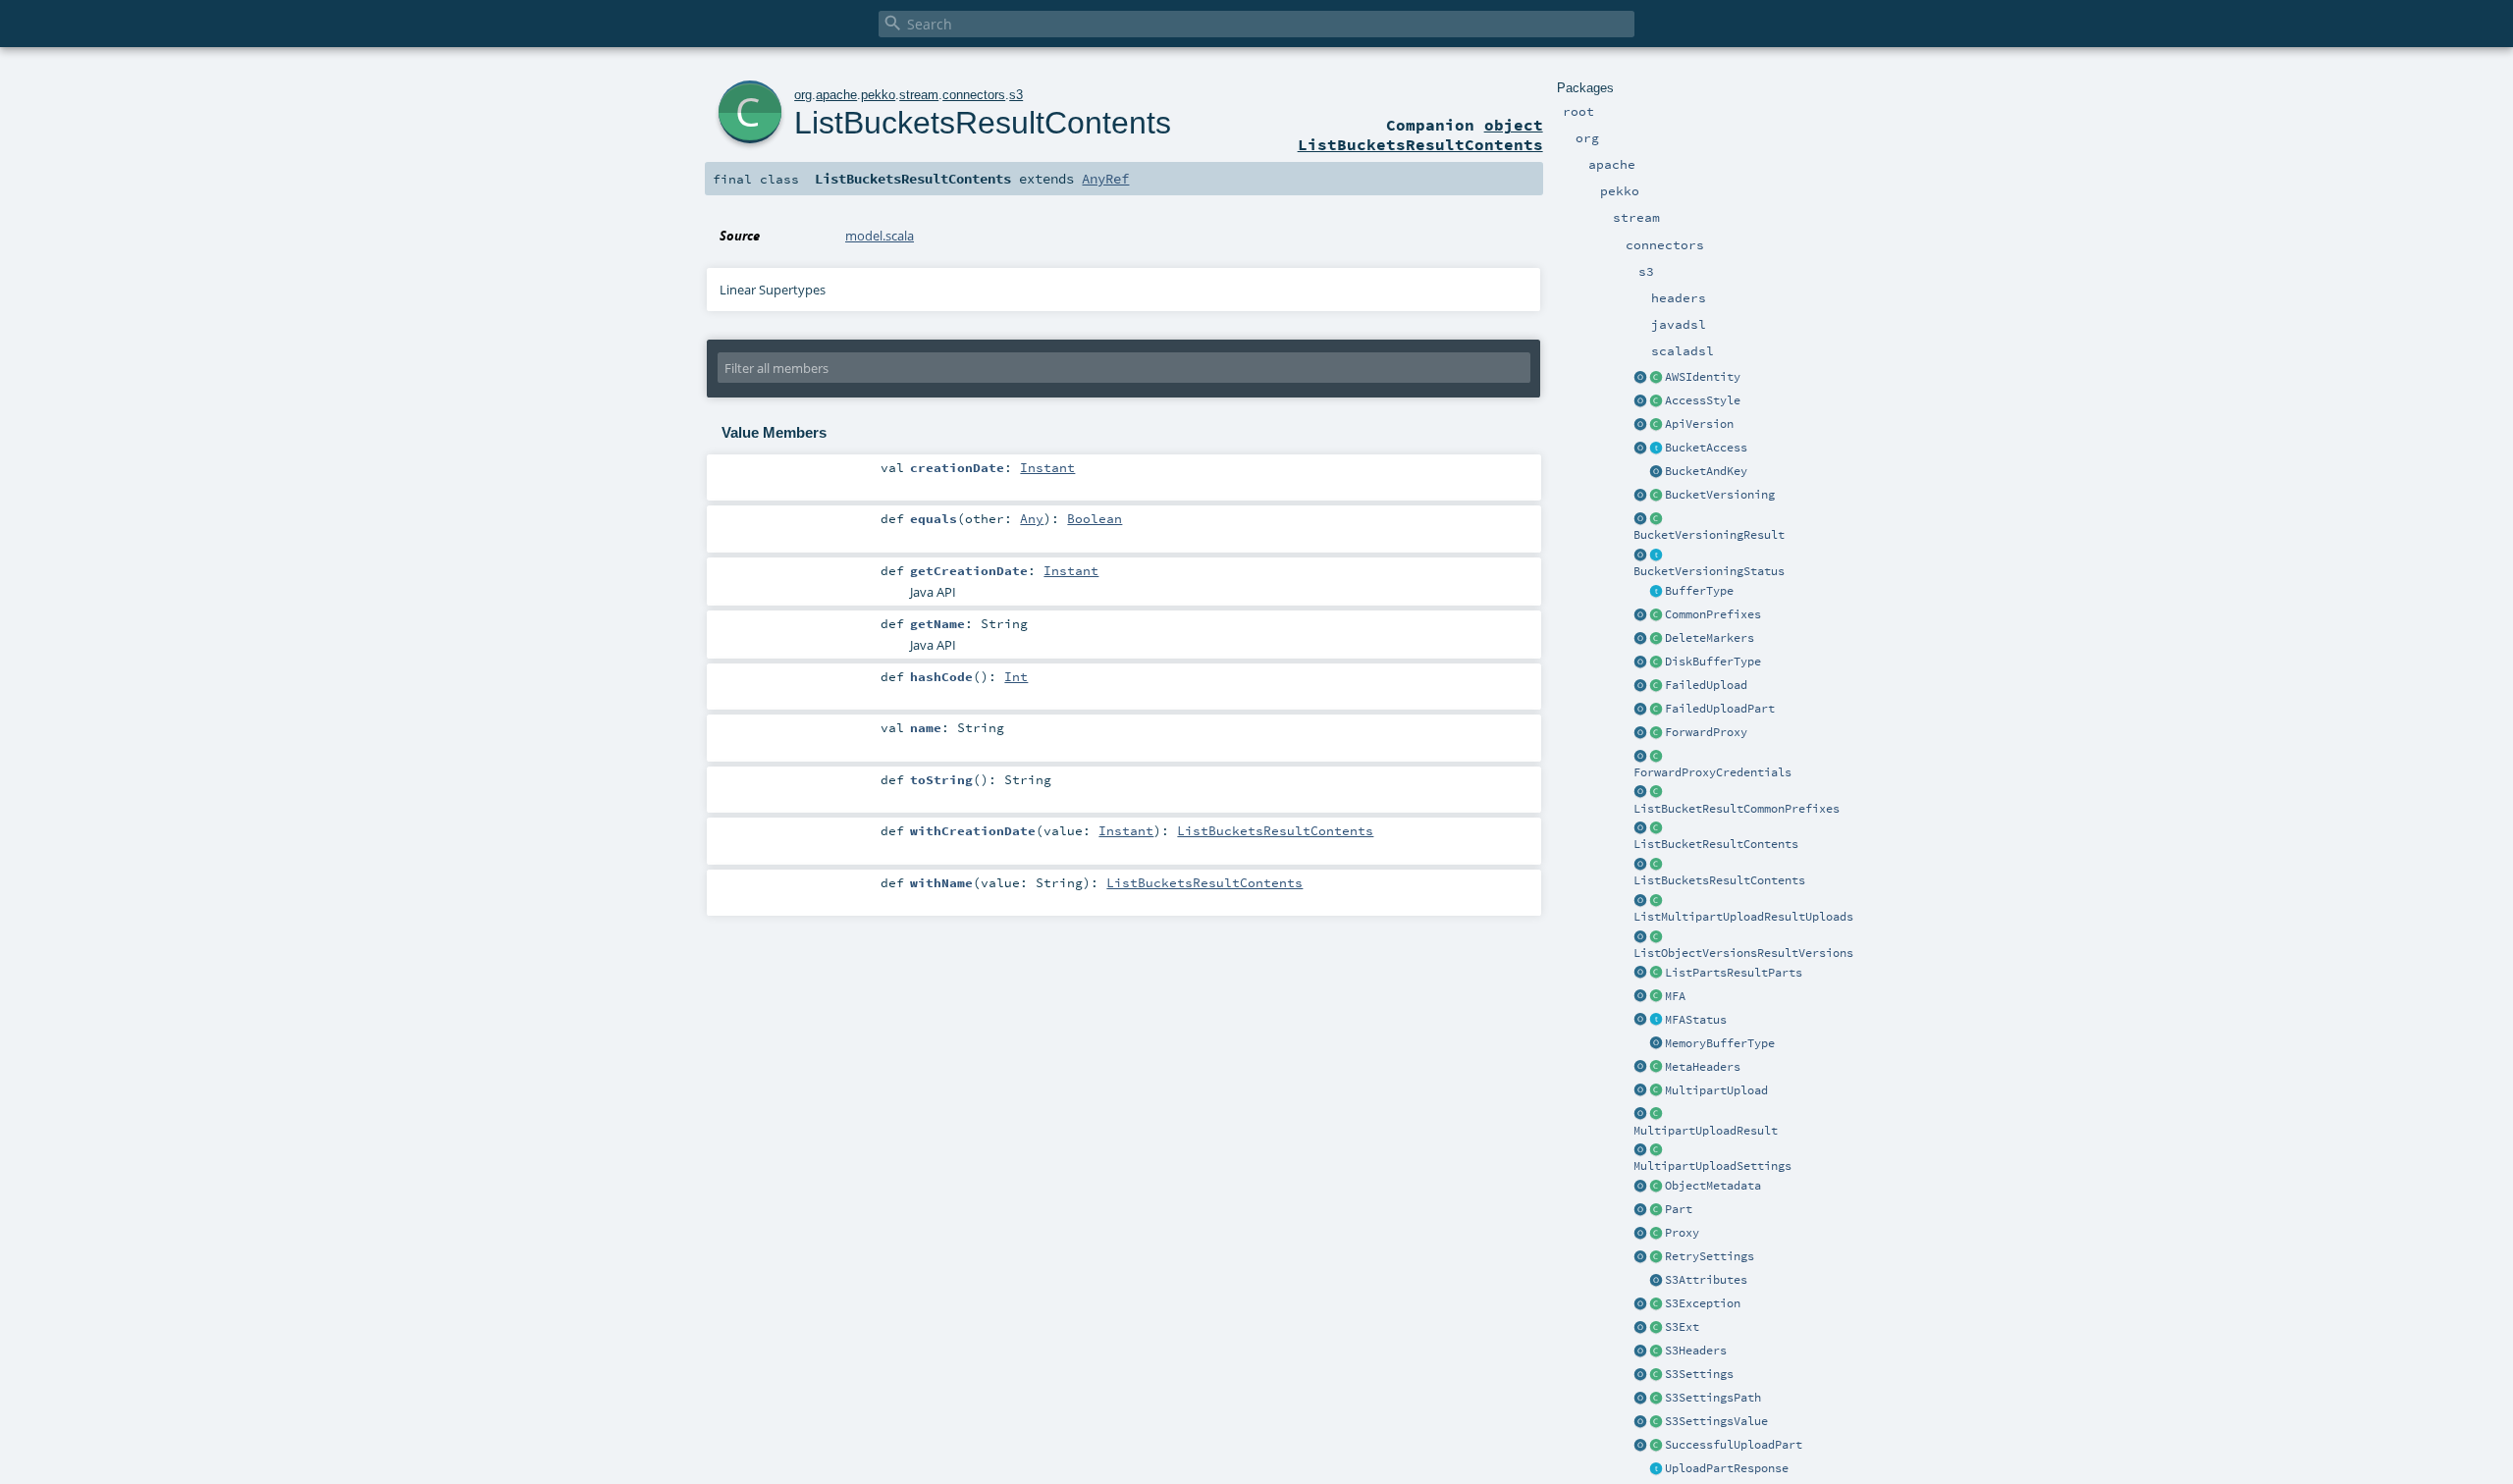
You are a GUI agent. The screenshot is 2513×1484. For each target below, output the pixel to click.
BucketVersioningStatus (1709, 571)
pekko (878, 95)
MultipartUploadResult (1706, 1131)
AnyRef (1105, 179)
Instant (1047, 467)
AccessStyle (1703, 400)
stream (919, 95)
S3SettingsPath (1713, 1398)
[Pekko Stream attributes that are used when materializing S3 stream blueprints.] (1656, 1281)
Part (1679, 1209)
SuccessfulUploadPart (1734, 1445)
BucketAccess (1706, 448)
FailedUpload (1706, 685)
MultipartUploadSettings (1712, 1166)
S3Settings (1699, 1374)
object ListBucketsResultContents (1420, 134)
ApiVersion (1699, 424)
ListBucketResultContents (1716, 844)
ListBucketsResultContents (1719, 880)
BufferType (1699, 591)
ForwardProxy (1706, 732)
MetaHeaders (1703, 1067)
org (803, 95)
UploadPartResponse (1727, 1468)
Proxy (1682, 1233)
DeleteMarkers (1710, 638)
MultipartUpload (1716, 1090)
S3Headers (1696, 1351)
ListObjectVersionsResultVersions (1743, 953)
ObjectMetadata (1713, 1186)
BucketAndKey (1706, 471)
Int (1016, 676)
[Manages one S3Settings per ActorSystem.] (1656, 1328)
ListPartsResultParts (1734, 973)
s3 (1016, 95)
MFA (1675, 996)
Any (1032, 518)
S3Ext (1682, 1327)
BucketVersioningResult (1709, 535)
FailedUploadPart (1720, 709)
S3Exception (1703, 1303)
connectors (974, 95)
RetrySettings (1710, 1256)
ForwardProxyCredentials (1712, 772)
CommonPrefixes (1713, 614)
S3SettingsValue (1716, 1421)
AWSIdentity (1703, 377)
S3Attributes (1706, 1280)
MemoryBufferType (1720, 1043)
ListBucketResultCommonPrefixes (1737, 809)
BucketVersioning (1720, 495)
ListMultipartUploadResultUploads (1743, 917)
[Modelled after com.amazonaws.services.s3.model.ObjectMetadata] (1656, 1187)
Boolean (1095, 518)
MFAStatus (1696, 1020)
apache (836, 95)
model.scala (880, 236)
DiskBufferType (1713, 662)
